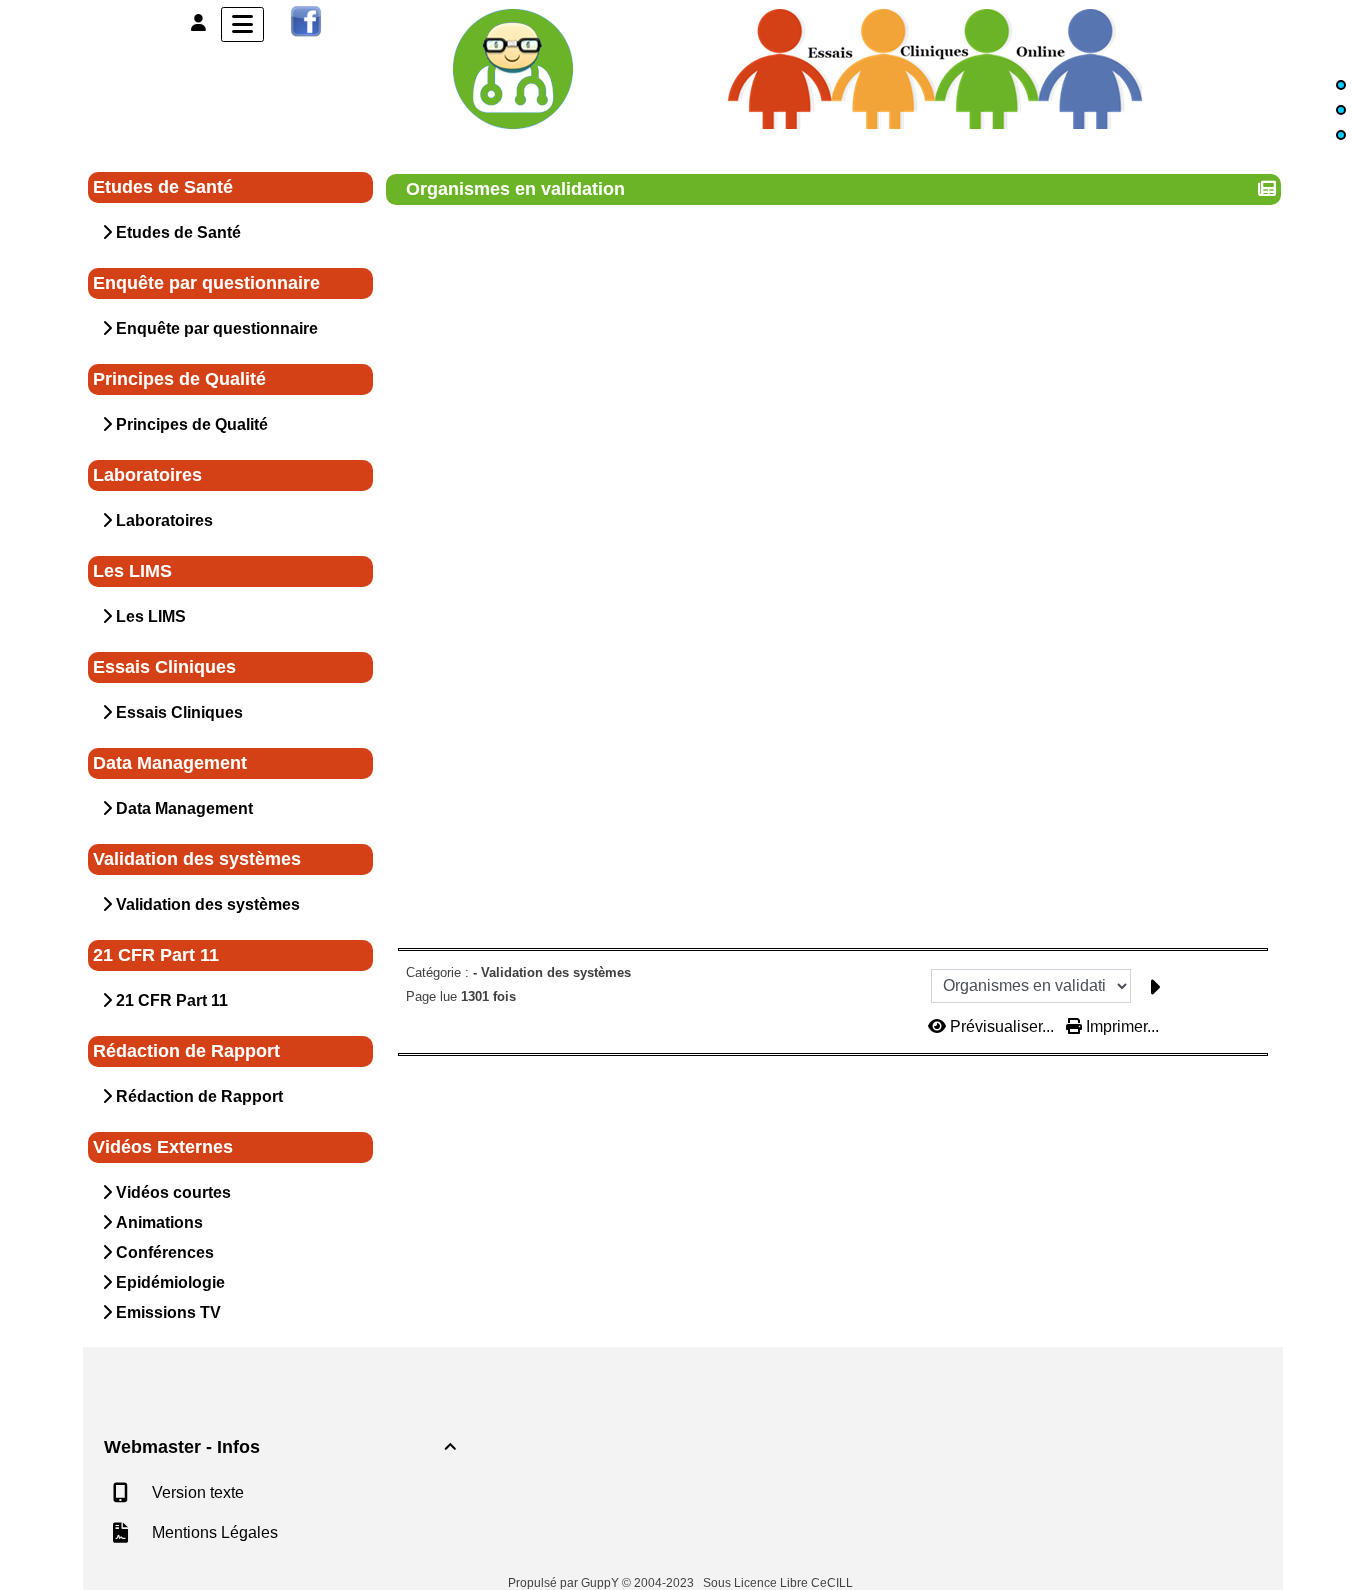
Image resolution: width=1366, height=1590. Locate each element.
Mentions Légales (213, 1532)
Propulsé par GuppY (565, 1583)
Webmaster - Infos (280, 1447)
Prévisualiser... (1002, 1026)
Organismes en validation (515, 189)
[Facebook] (306, 21)
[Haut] (1341, 85)
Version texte (196, 1492)
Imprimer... (1120, 1026)
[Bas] (1341, 135)
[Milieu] (1341, 110)
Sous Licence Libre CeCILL (779, 1583)
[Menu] (242, 24)
